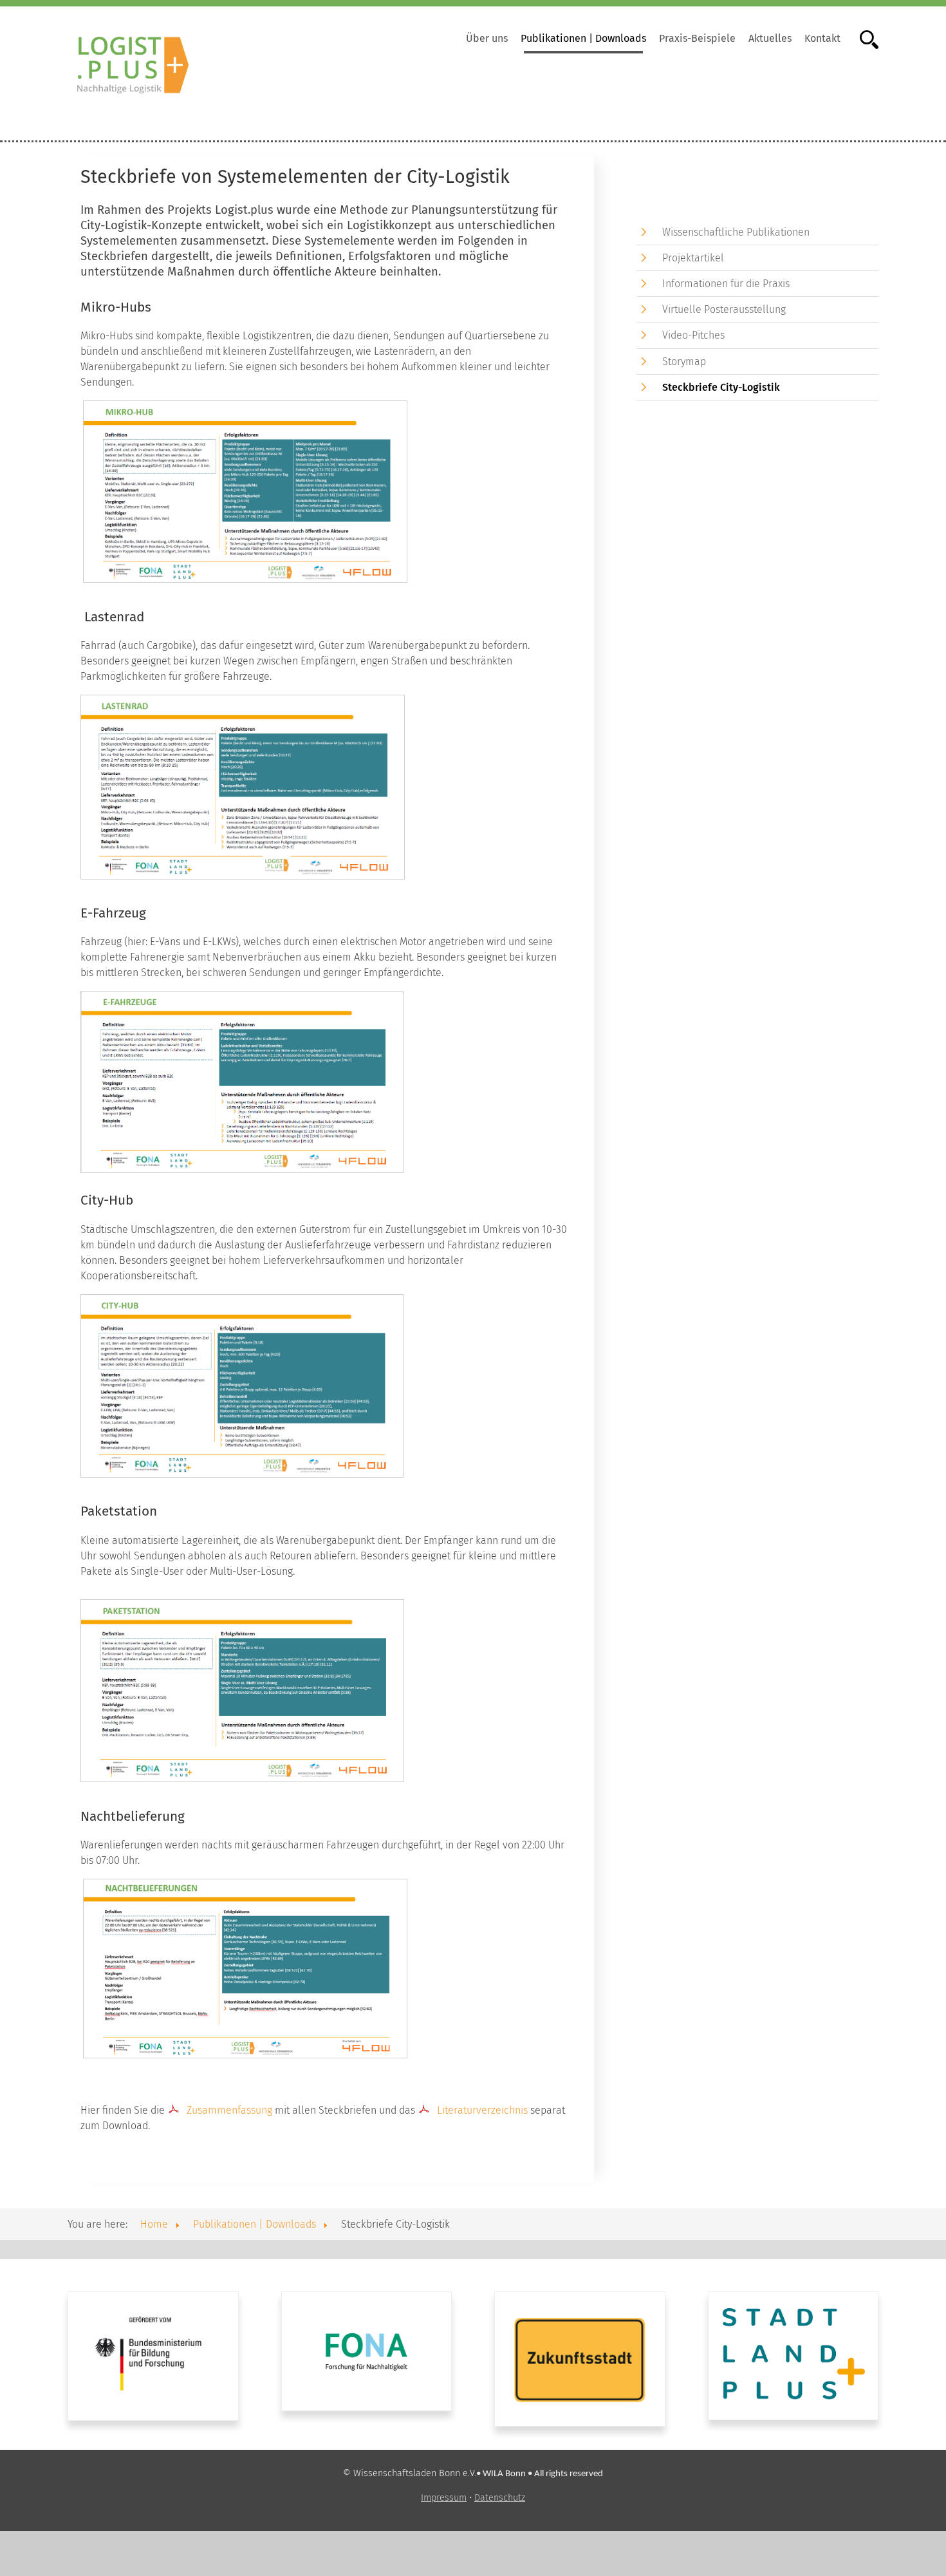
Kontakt (822, 38)
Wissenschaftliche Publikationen (736, 232)
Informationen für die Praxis (726, 284)
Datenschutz (500, 2498)
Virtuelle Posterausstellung (724, 309)
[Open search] (863, 38)
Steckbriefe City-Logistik (721, 387)
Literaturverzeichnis (482, 2110)
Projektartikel (693, 258)
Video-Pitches (693, 335)
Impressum (444, 2498)
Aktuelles (770, 38)
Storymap (684, 362)
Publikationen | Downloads (583, 38)
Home (154, 2224)
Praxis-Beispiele (697, 38)
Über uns (487, 38)
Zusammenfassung (229, 2110)
